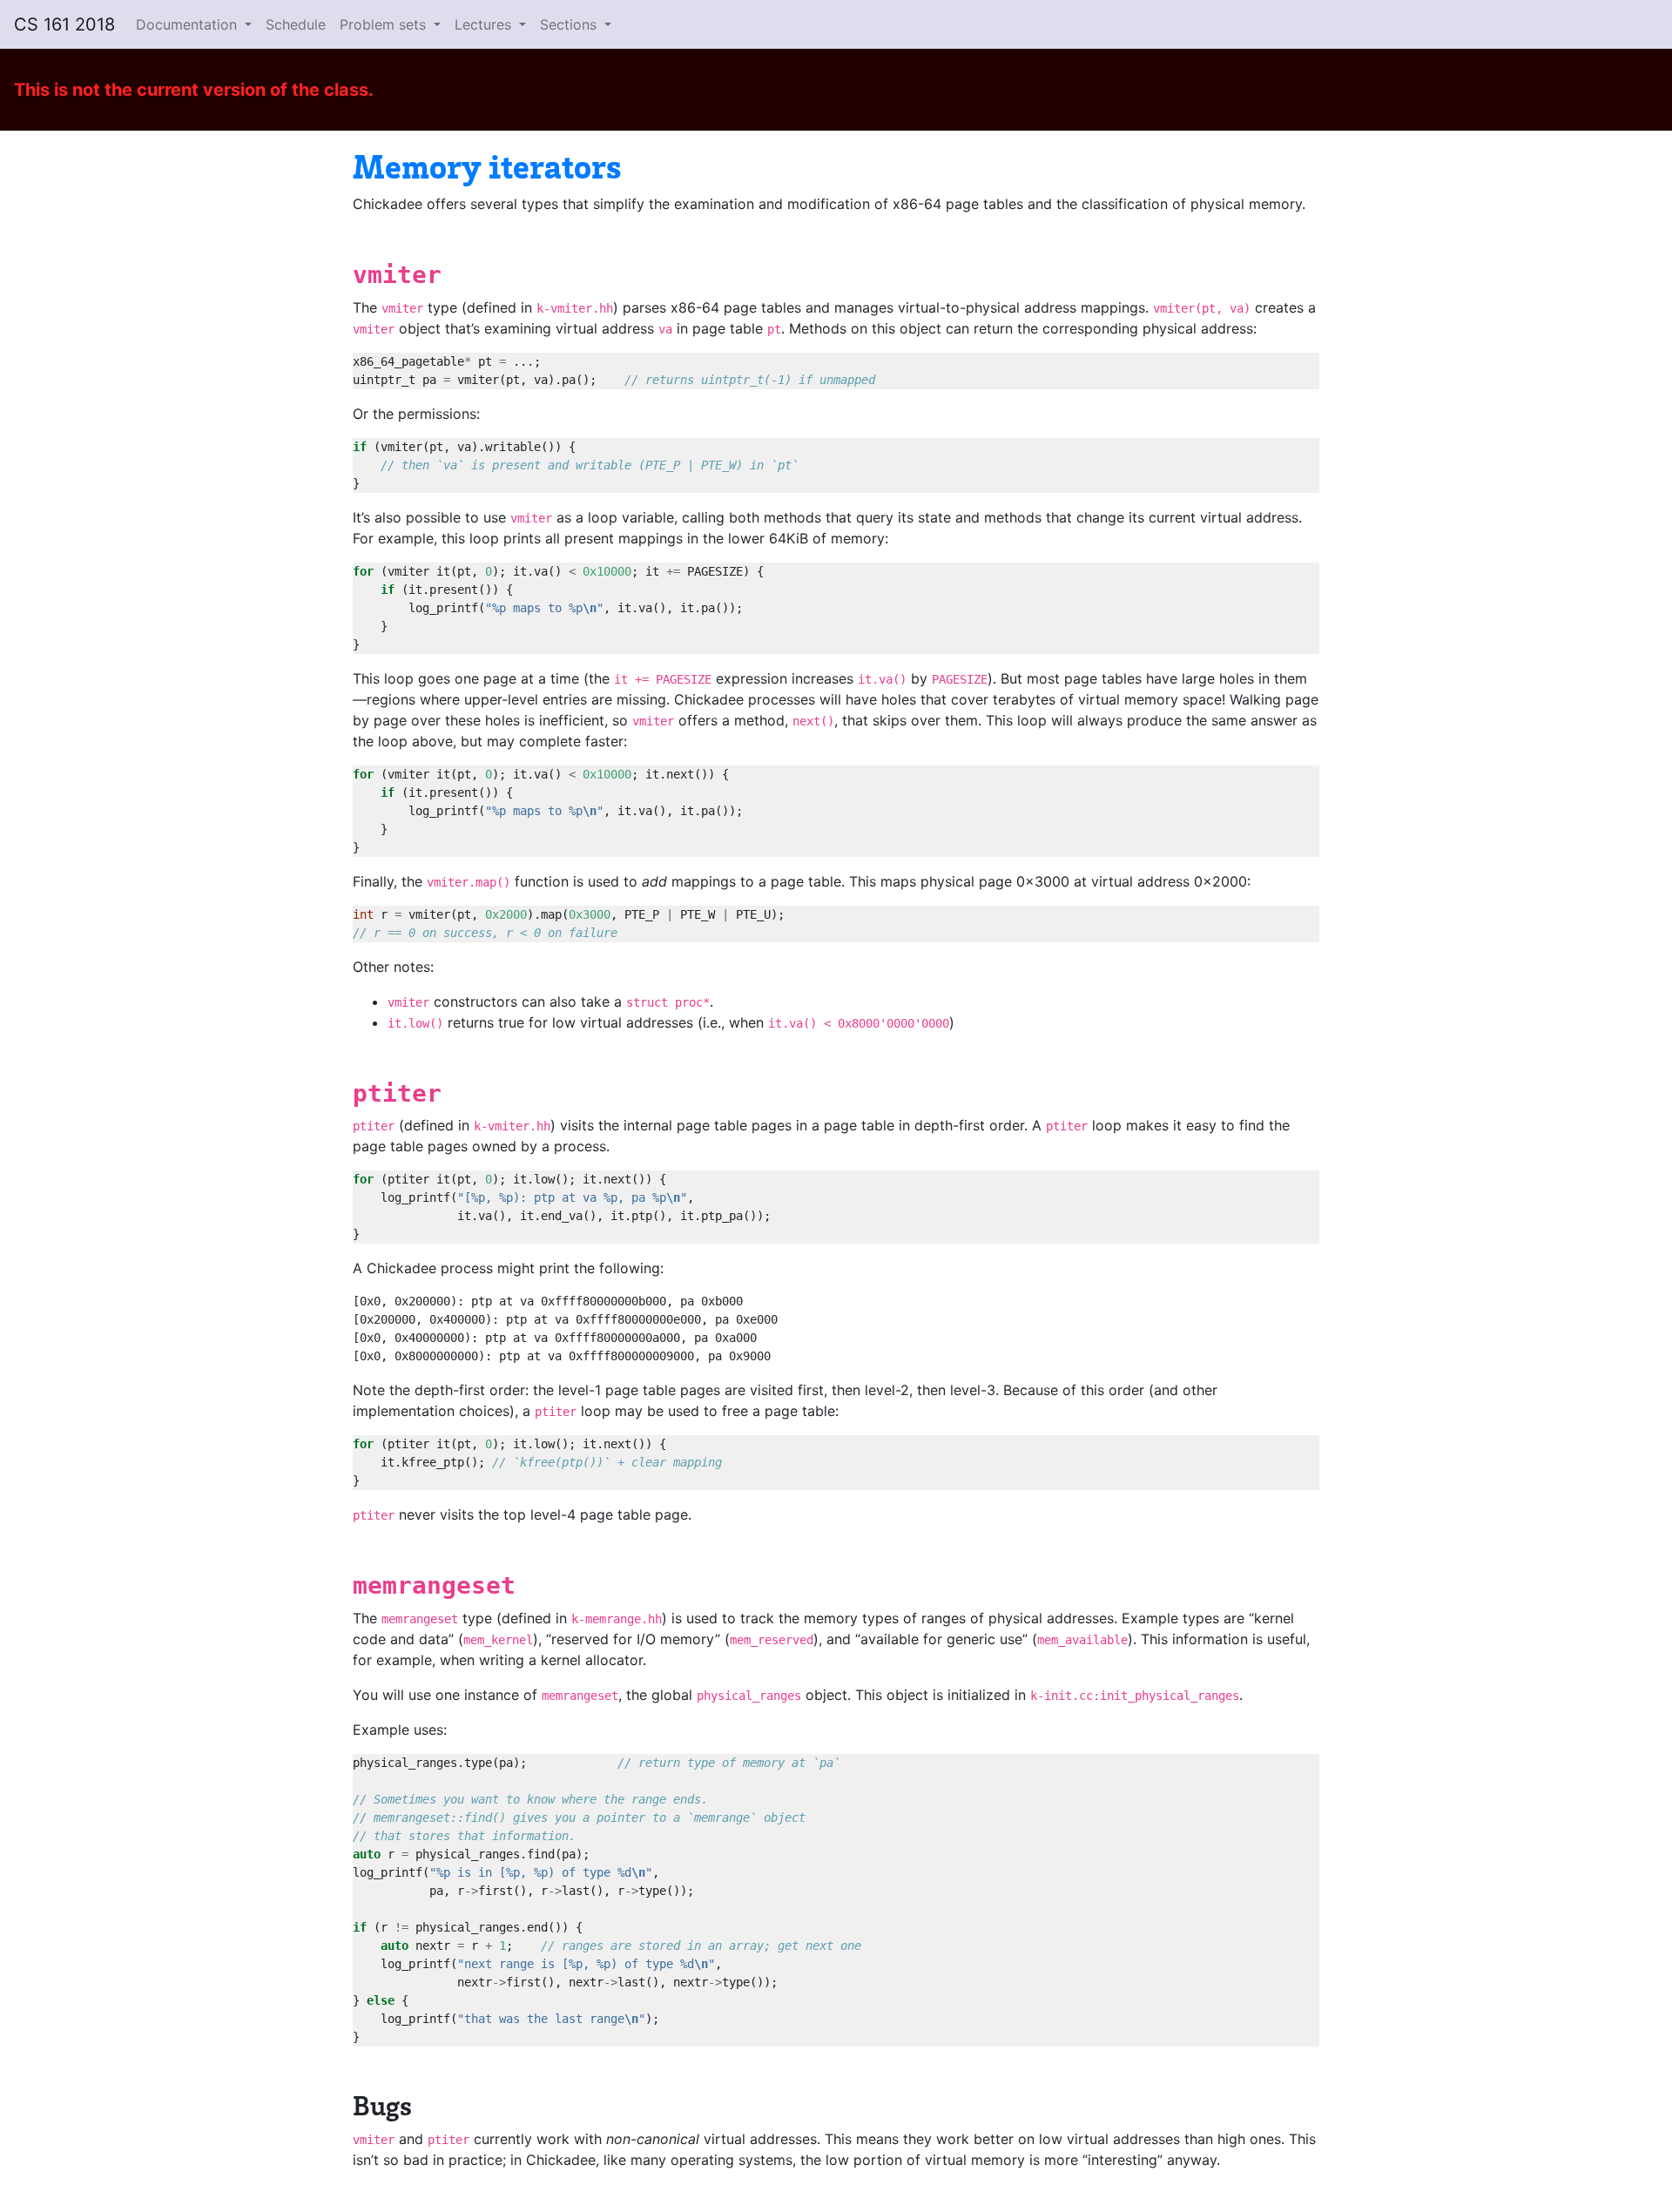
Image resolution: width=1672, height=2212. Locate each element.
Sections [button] (570, 24)
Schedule (296, 24)
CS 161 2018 (64, 24)
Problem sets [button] (385, 24)
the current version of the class (236, 90)
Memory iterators (487, 165)
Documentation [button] (189, 24)
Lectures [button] (485, 24)
